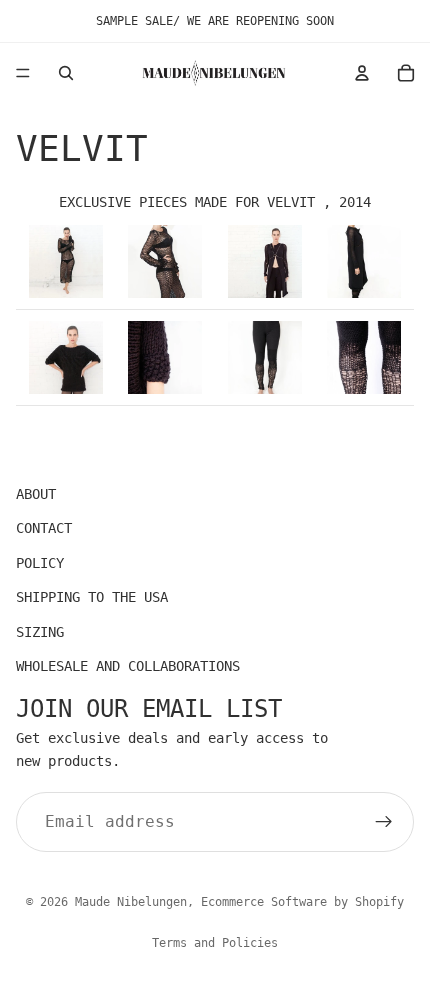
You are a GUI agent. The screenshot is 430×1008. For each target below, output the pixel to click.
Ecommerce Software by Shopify (302, 902)
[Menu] (23, 73)
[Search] (66, 73)
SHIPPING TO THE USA (92, 597)
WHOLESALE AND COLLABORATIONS (128, 666)
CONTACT (44, 528)
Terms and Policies (215, 943)
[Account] (362, 73)
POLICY (40, 563)
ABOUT (36, 494)
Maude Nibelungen (131, 902)
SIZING (40, 632)
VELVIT (291, 202)
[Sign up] (384, 822)
